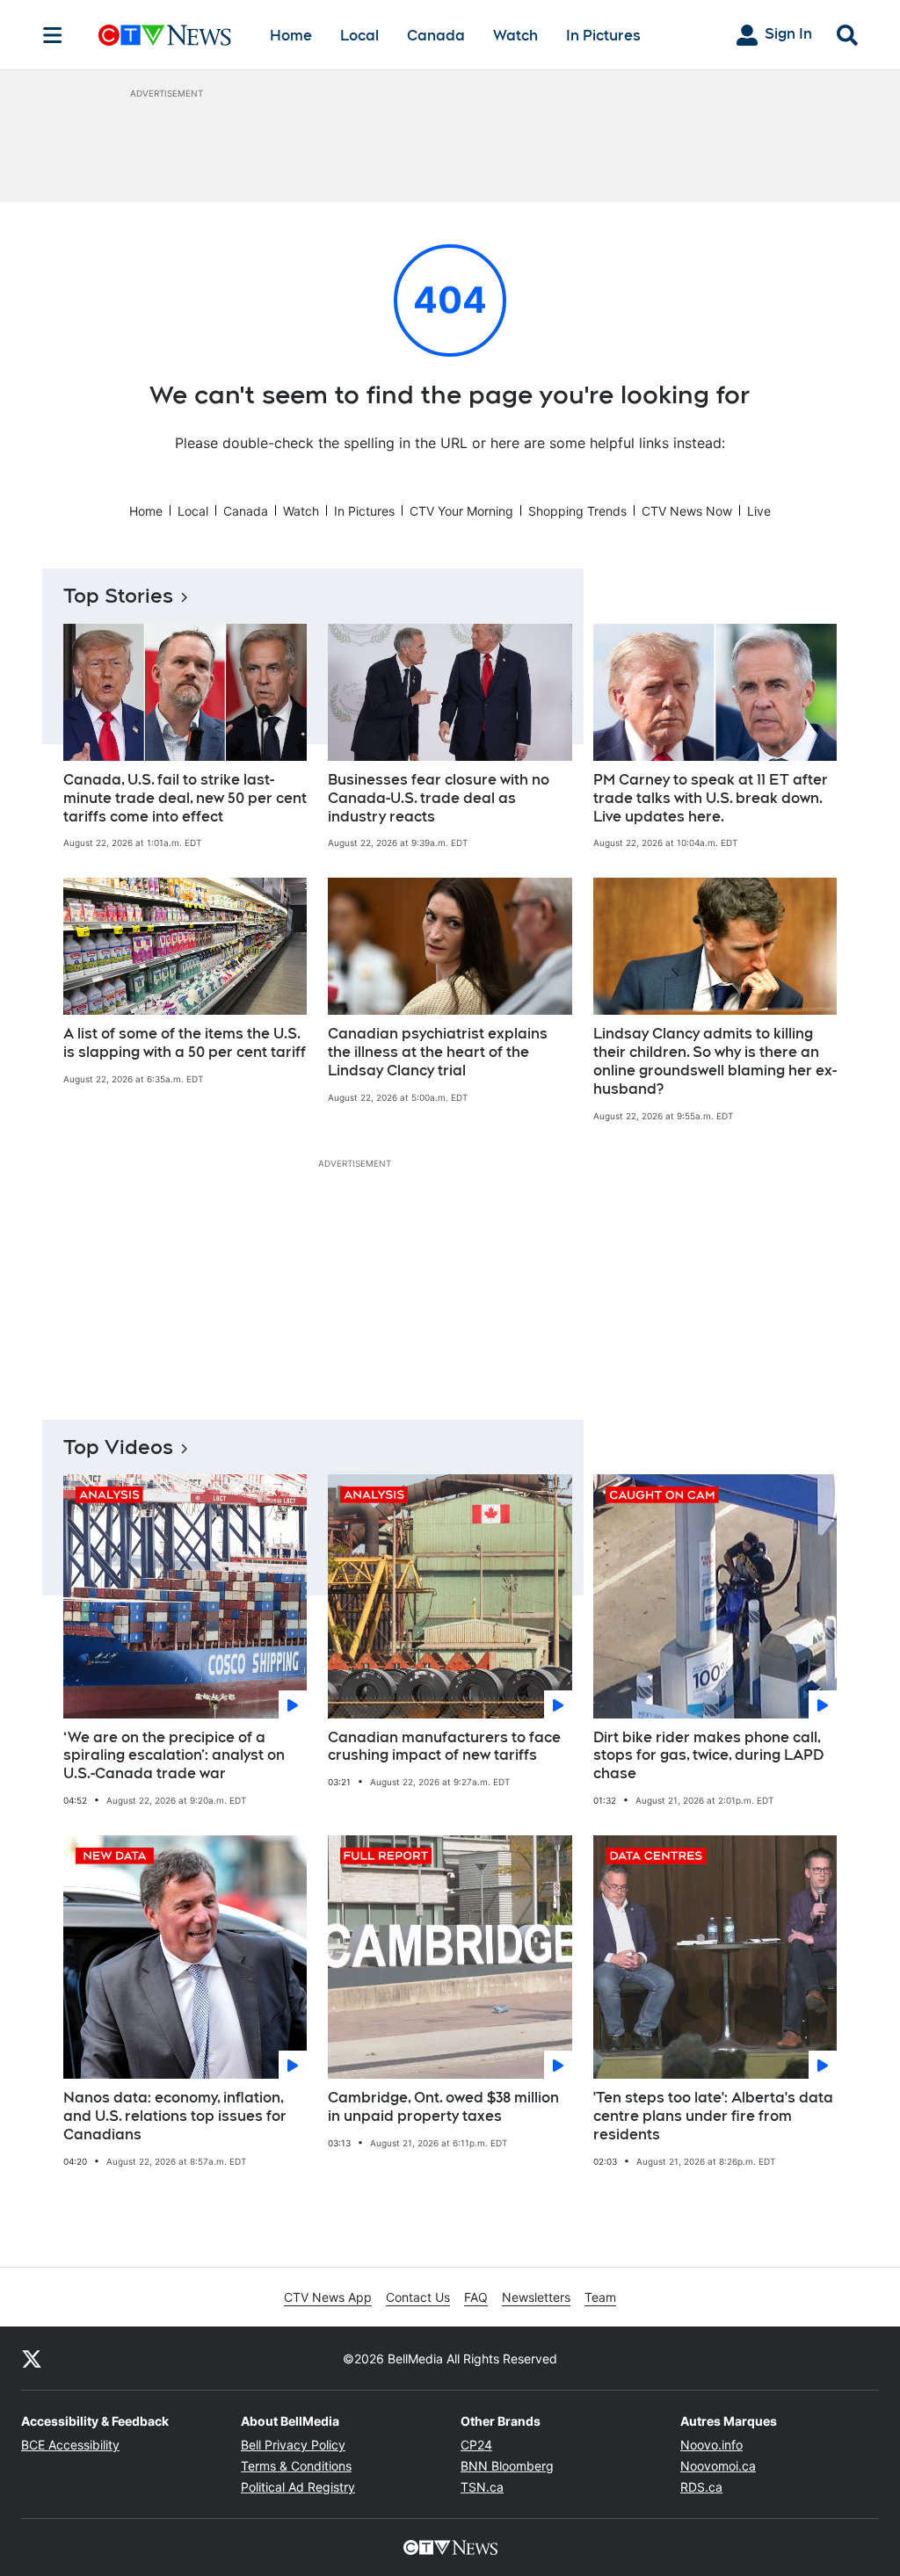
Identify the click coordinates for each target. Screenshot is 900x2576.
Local (359, 36)
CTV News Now (687, 511)
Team (600, 2297)
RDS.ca (701, 2487)
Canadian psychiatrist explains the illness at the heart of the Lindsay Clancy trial (438, 1052)
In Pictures (603, 36)
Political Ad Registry (298, 2487)
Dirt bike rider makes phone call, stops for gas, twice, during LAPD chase (708, 1756)
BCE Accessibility (70, 2445)
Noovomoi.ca (718, 2466)
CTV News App (328, 2297)
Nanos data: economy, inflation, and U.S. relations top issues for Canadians (175, 2116)
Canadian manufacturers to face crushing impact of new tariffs (444, 1747)
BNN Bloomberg (507, 2466)
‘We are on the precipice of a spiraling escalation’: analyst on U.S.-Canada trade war (174, 1756)
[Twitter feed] (32, 2358)
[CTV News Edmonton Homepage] (165, 35)
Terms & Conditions (296, 2466)
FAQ (476, 2297)
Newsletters (536, 2297)
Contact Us (418, 2297)
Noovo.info (711, 2445)
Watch (515, 36)
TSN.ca (482, 2487)
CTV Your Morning (461, 511)
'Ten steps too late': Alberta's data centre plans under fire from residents (713, 2116)
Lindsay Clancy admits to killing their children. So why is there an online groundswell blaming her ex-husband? (715, 1061)
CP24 (476, 2445)
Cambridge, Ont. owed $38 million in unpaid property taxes (443, 2107)
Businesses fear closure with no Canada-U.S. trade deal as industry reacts (439, 798)
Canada (436, 36)
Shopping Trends (577, 511)
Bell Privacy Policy (293, 2445)
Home (291, 36)
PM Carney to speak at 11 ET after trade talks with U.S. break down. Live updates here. (711, 798)
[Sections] (53, 35)
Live (759, 511)
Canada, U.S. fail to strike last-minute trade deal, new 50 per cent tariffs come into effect (185, 798)
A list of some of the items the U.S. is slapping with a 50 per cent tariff (185, 1043)
